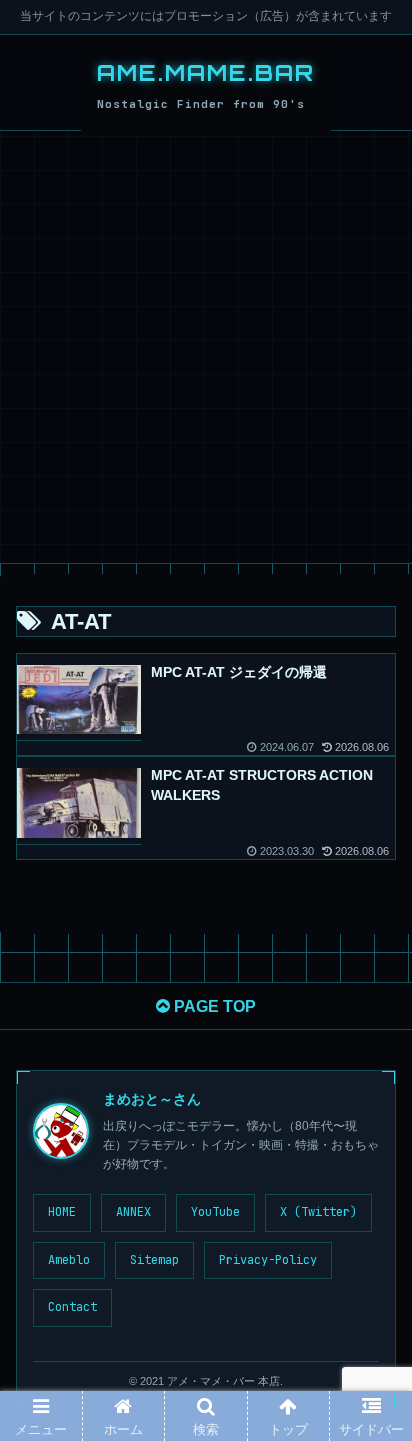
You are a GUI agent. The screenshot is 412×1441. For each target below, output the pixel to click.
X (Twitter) (318, 1212)
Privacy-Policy (268, 1260)
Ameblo (69, 1260)
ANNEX (133, 1212)
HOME (62, 1212)
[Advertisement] (206, 347)
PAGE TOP (213, 1006)
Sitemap (154, 1260)
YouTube (215, 1212)
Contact (72, 1307)
